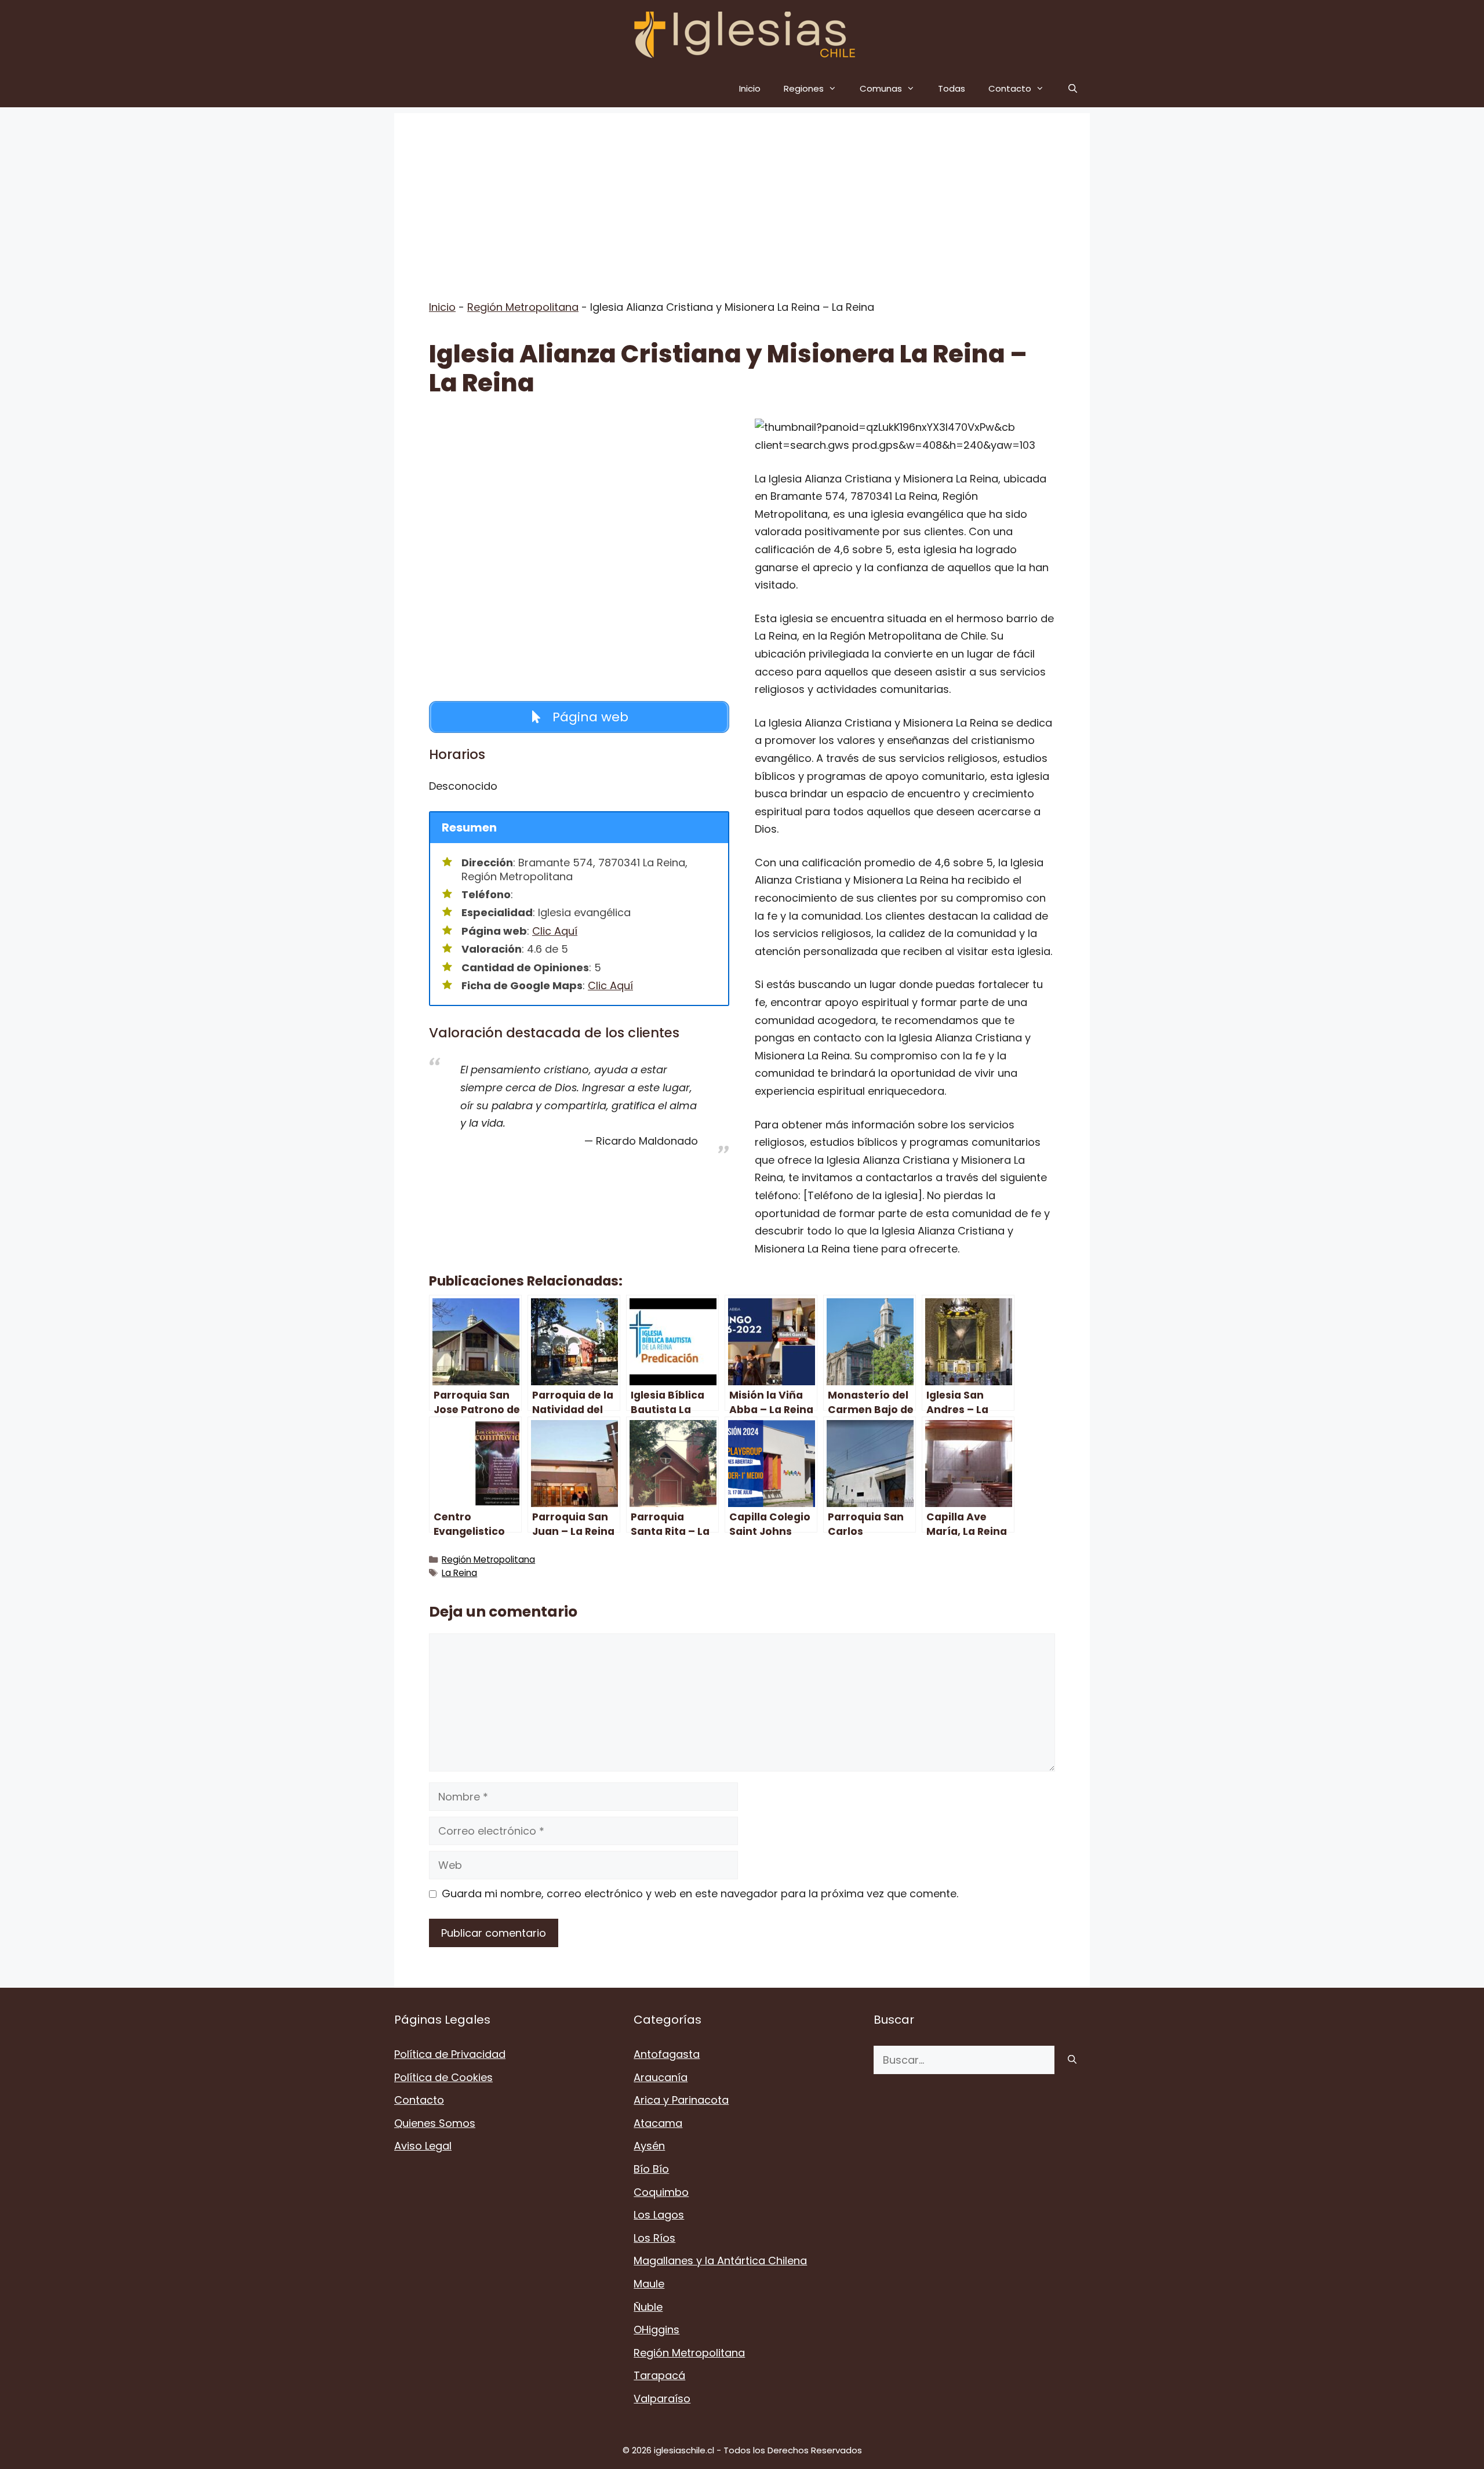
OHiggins (656, 2330)
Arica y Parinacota (681, 2100)
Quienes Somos (435, 2123)
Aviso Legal (423, 2146)
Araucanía (661, 2077)
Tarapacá (659, 2375)
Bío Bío (651, 2169)
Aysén (649, 2146)
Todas (952, 88)
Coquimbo (661, 2192)
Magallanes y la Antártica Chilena (720, 2261)
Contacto (1010, 88)
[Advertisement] (742, 194)
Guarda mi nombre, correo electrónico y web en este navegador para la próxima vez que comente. (700, 1893)
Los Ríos (654, 2238)
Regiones (804, 88)
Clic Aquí (555, 931)
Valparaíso (662, 2399)
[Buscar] (1072, 2060)
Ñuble (648, 2307)
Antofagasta (667, 2054)
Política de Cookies (443, 2077)
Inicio (750, 88)
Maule (649, 2284)
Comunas (881, 88)
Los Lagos (659, 2215)
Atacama (658, 2123)
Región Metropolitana (523, 307)
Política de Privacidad (450, 2054)
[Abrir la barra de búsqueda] (1073, 88)
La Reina (459, 1573)
